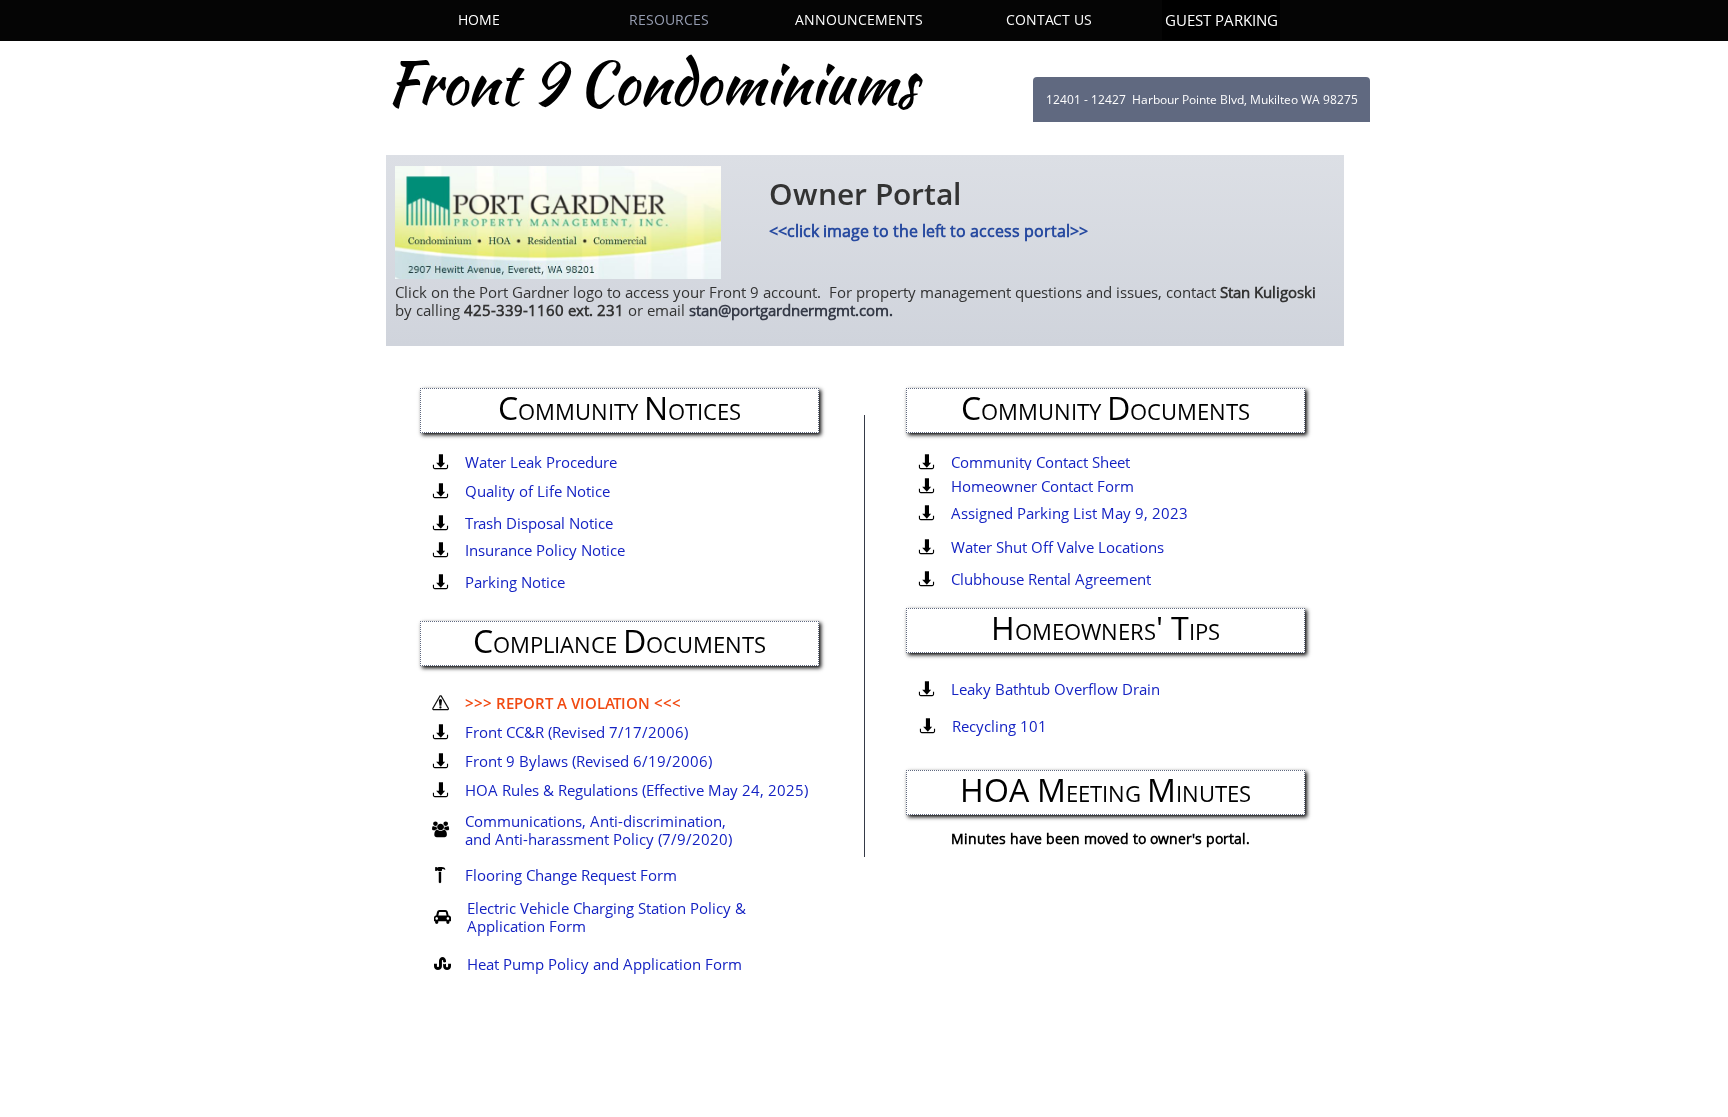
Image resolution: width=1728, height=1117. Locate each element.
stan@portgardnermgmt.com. (791, 310)
